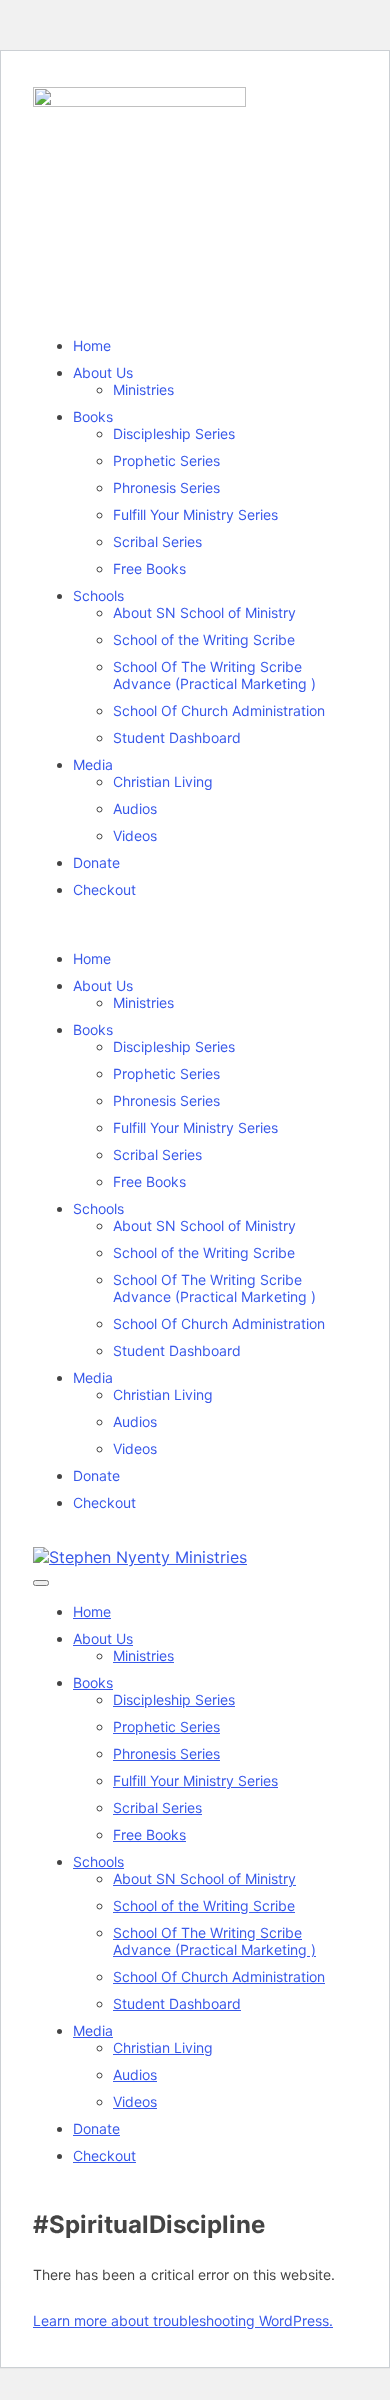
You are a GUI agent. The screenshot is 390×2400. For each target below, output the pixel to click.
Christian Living (163, 781)
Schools (98, 595)
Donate (96, 862)
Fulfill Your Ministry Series (195, 514)
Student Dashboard (177, 737)
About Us (103, 372)
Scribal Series (157, 541)
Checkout (104, 889)
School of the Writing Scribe (204, 639)
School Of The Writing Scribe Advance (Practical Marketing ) (214, 675)
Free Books (149, 568)
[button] (195, 924)
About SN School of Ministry (204, 612)
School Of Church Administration (219, 710)
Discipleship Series (174, 433)
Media (93, 764)
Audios (135, 808)
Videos (135, 835)
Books (93, 416)
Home (92, 345)
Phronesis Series (166, 487)
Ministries (143, 389)
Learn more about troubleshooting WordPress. (183, 2320)
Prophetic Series (166, 460)
